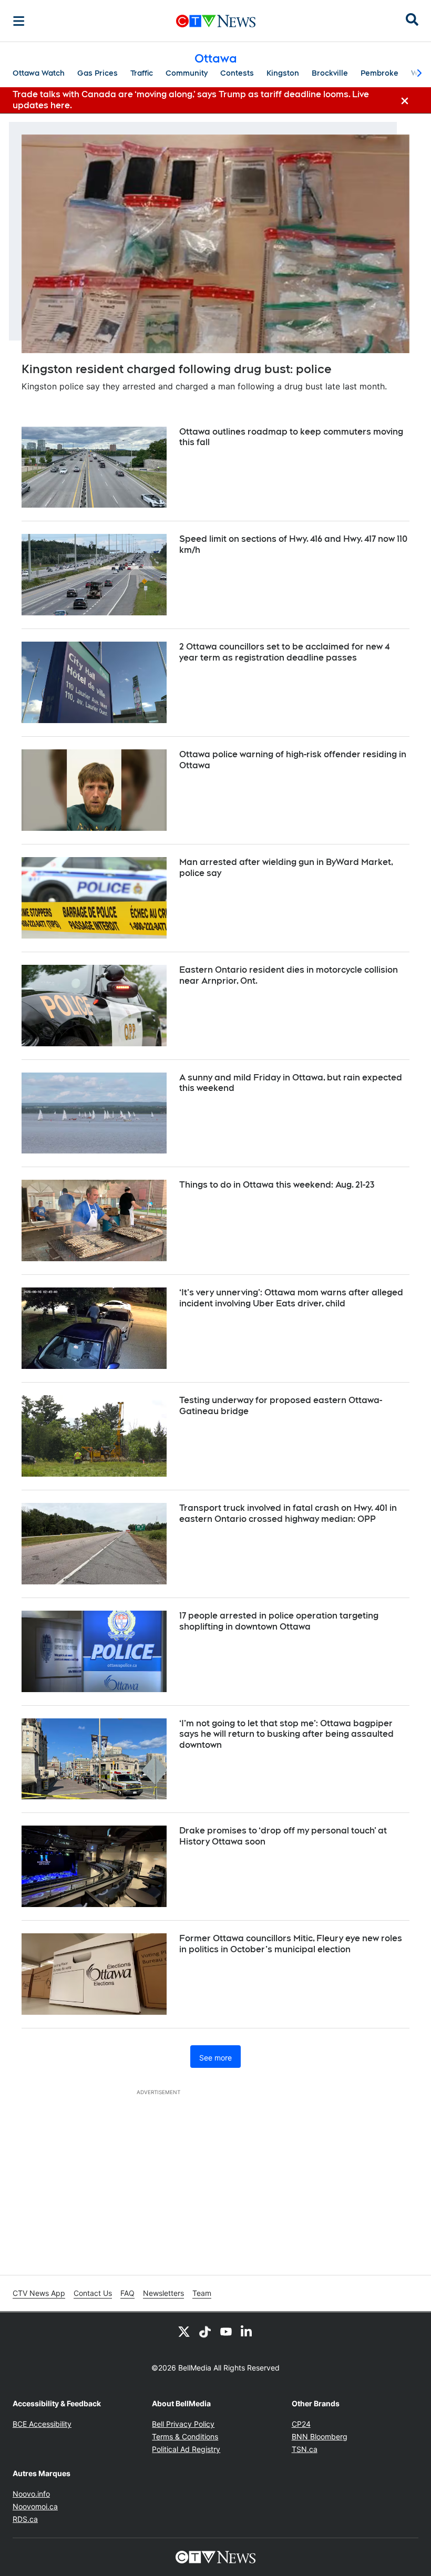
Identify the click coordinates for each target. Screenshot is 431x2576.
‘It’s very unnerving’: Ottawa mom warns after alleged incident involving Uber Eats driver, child (291, 1298)
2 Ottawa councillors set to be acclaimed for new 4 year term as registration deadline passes (284, 652)
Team (202, 2293)
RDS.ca (25, 2519)
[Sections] (19, 21)
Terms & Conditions (185, 2436)
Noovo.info (31, 2494)
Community (187, 73)
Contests (237, 73)
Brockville (330, 73)
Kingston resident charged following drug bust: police (177, 369)
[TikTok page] (205, 2331)
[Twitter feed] (184, 2331)
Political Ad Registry (186, 2449)
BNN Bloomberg (320, 2436)
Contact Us (93, 2293)
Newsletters (163, 2293)
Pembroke (379, 73)
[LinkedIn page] (247, 2331)
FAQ (127, 2293)
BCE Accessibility (42, 2424)
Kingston (283, 73)
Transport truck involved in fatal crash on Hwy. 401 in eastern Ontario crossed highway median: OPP (288, 1513)
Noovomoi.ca (35, 2506)
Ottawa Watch (39, 73)
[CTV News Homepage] (216, 21)
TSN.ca (305, 2449)
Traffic (142, 73)
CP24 (301, 2424)
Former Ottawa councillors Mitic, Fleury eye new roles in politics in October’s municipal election (291, 1944)
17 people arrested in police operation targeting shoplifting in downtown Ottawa (279, 1621)
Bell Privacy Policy (183, 2424)
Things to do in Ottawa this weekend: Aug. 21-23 (277, 1185)
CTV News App (39, 2293)
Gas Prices (98, 73)
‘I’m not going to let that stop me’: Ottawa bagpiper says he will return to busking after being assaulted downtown (286, 1734)
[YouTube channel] (226, 2331)
